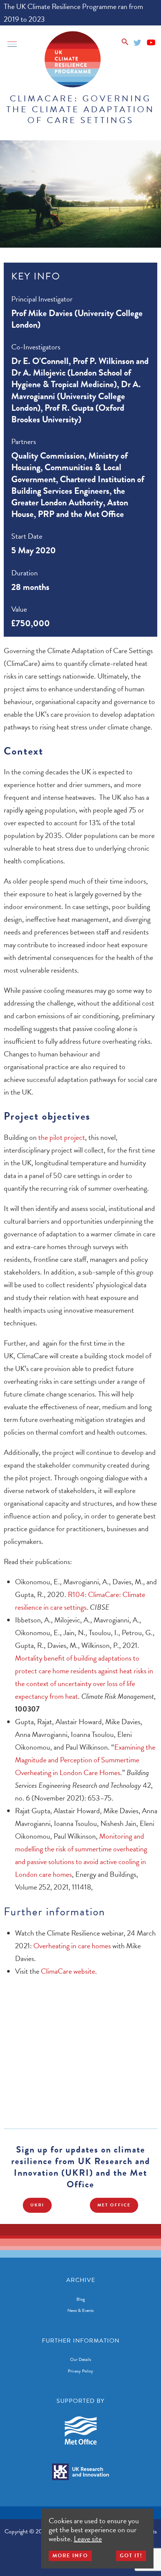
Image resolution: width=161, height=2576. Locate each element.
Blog (81, 2299)
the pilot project (62, 1137)
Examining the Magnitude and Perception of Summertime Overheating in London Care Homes (85, 1760)
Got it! (131, 2556)
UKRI (37, 2205)
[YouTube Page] (151, 41)
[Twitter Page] (138, 41)
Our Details (80, 2359)
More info (70, 2556)
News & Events (80, 2310)
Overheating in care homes (72, 1946)
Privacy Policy (80, 2371)
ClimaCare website (68, 1971)
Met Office (114, 2205)
